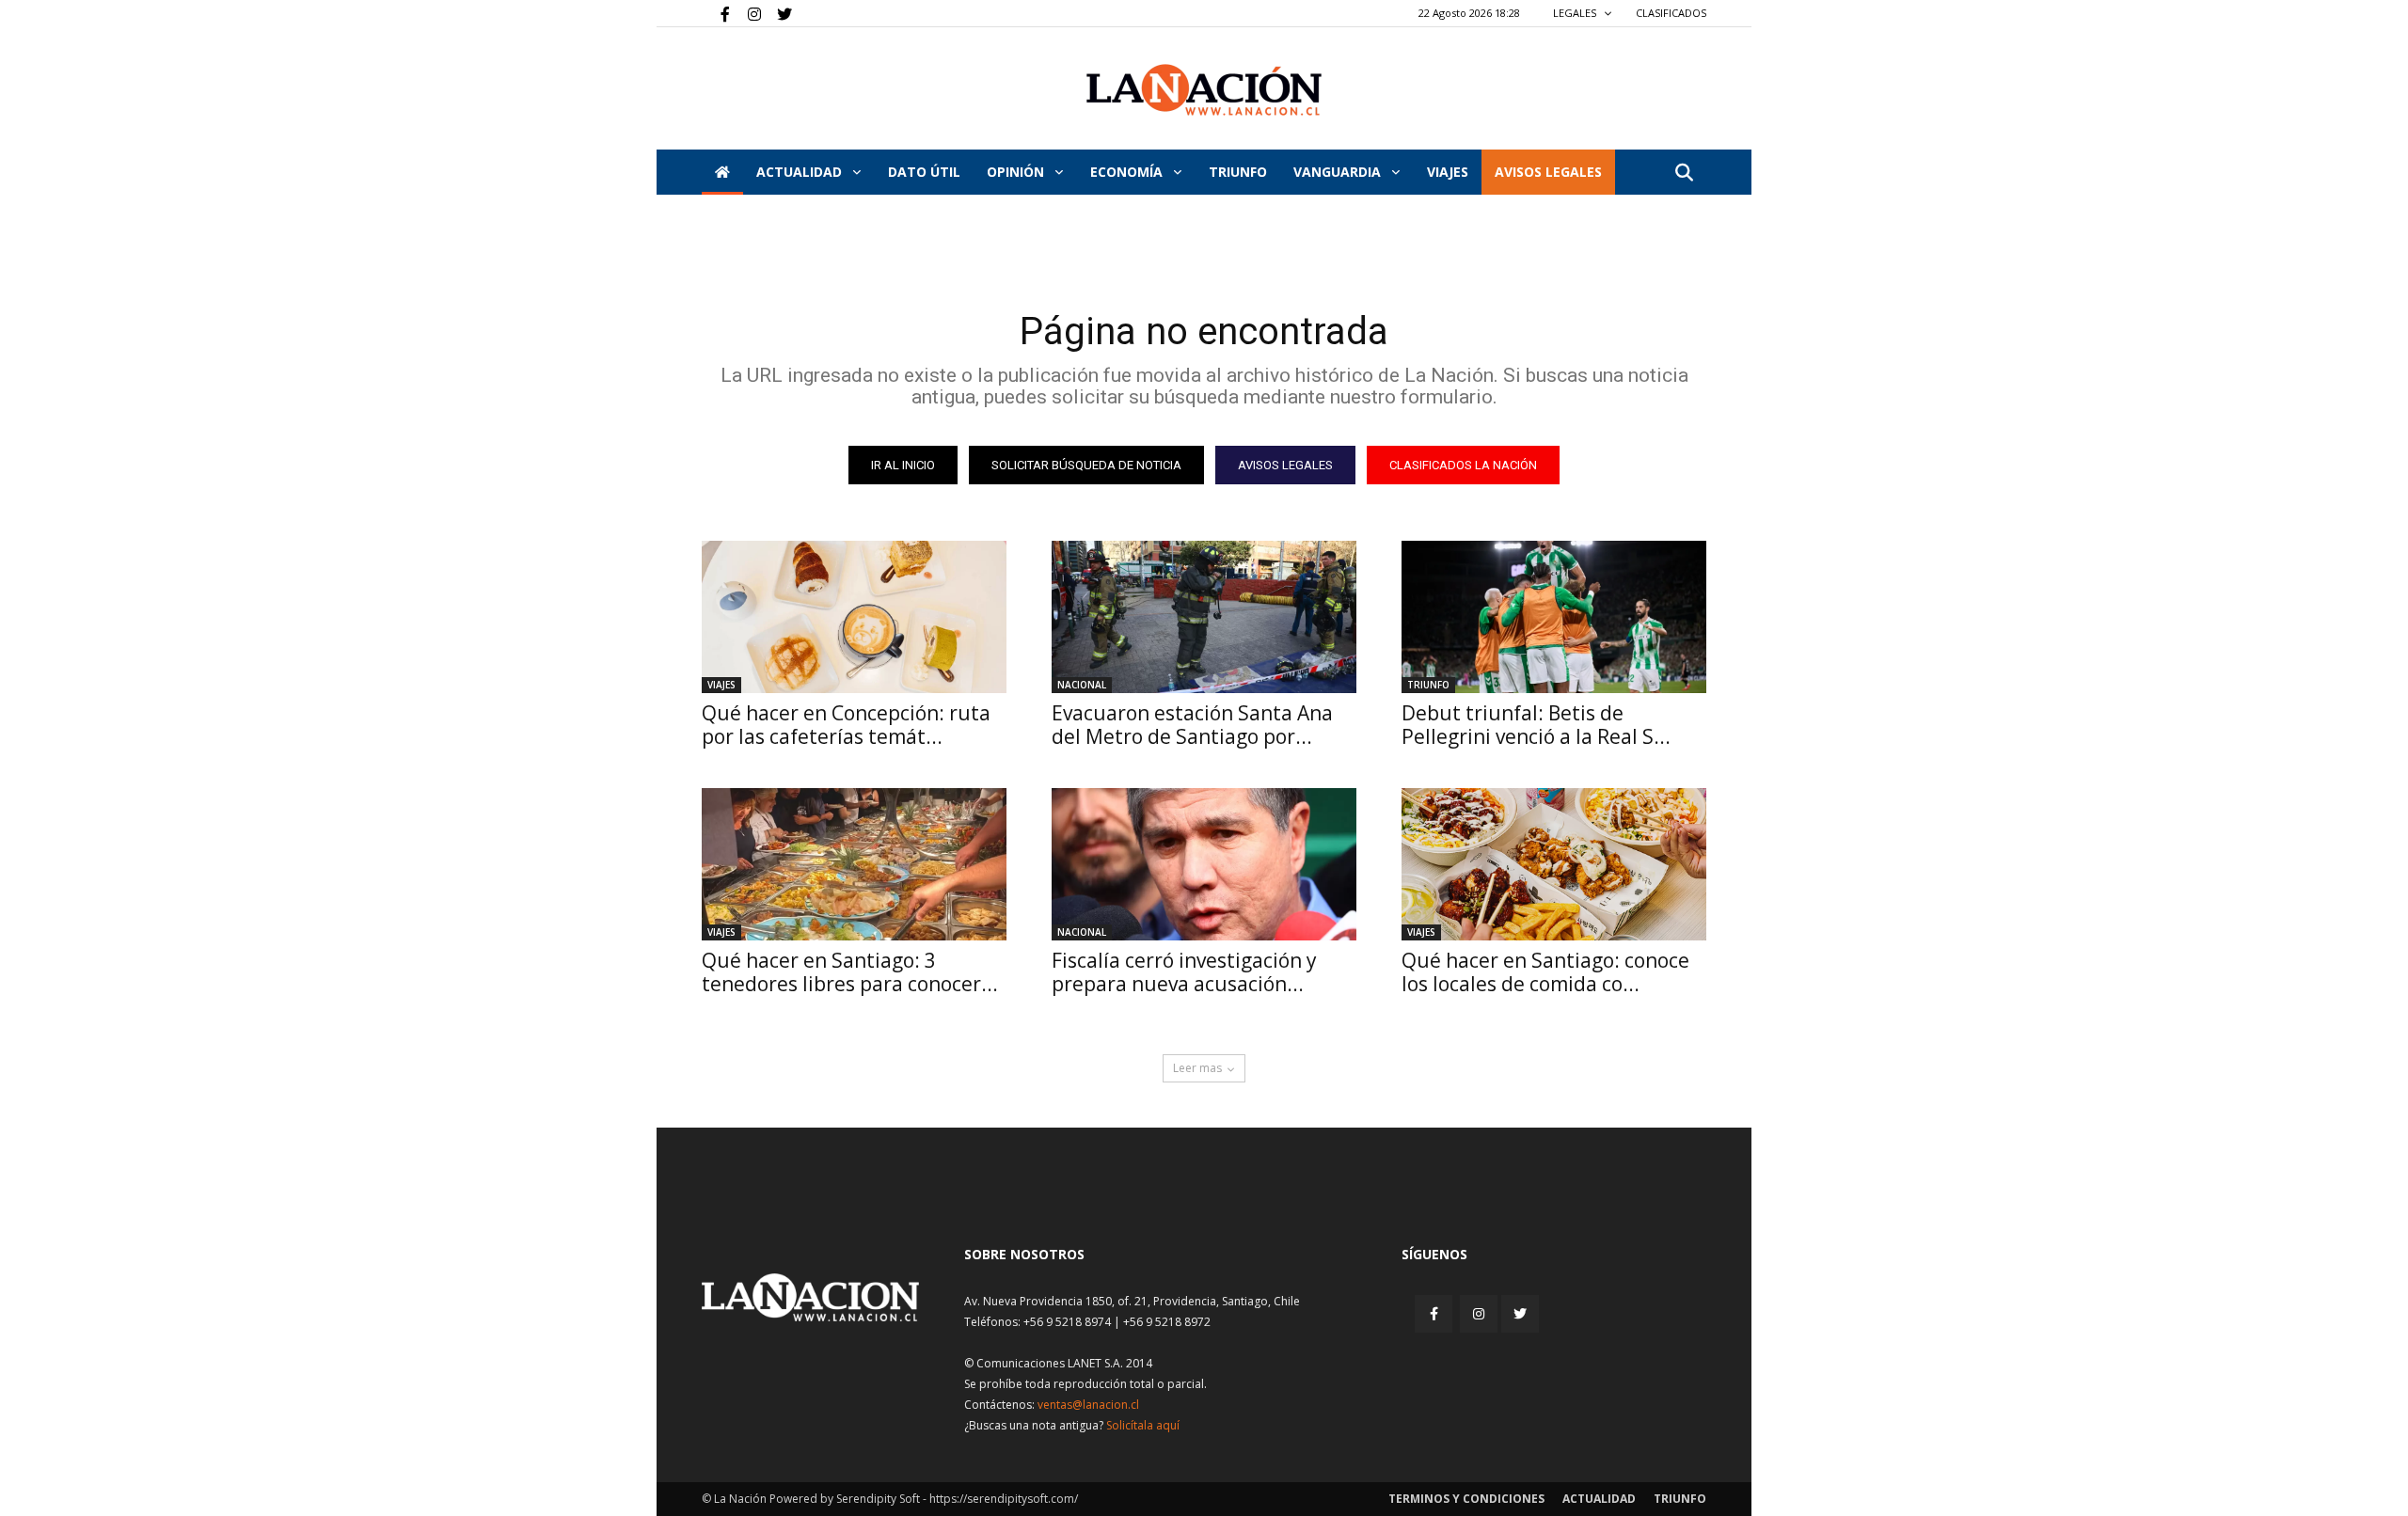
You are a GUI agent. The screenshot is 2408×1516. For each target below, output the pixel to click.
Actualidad (801, 172)
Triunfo (1238, 172)
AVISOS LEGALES (1548, 172)
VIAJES (1448, 172)
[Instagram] (747, 13)
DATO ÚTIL (924, 172)
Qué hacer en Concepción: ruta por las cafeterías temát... (846, 725)
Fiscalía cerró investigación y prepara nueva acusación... (1184, 972)
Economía (1128, 172)
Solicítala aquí (1143, 1425)
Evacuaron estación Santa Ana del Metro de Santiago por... (1192, 725)
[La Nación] (1204, 90)
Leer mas (1197, 1068)
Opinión (1017, 172)
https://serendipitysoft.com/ (1004, 1499)
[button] (1684, 174)
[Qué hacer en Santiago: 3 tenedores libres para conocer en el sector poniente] (854, 864)
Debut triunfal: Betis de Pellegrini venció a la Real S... (1536, 725)
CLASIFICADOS (1671, 13)
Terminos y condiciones (1466, 1499)
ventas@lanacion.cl (1088, 1405)
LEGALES (1576, 13)
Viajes (721, 685)
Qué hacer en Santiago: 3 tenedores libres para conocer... (850, 972)
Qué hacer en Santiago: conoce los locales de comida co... (1545, 972)
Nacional (1082, 685)
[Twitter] (778, 13)
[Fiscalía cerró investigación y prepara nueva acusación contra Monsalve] (1204, 864)
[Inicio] (722, 172)
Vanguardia (1339, 172)
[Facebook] (716, 13)
